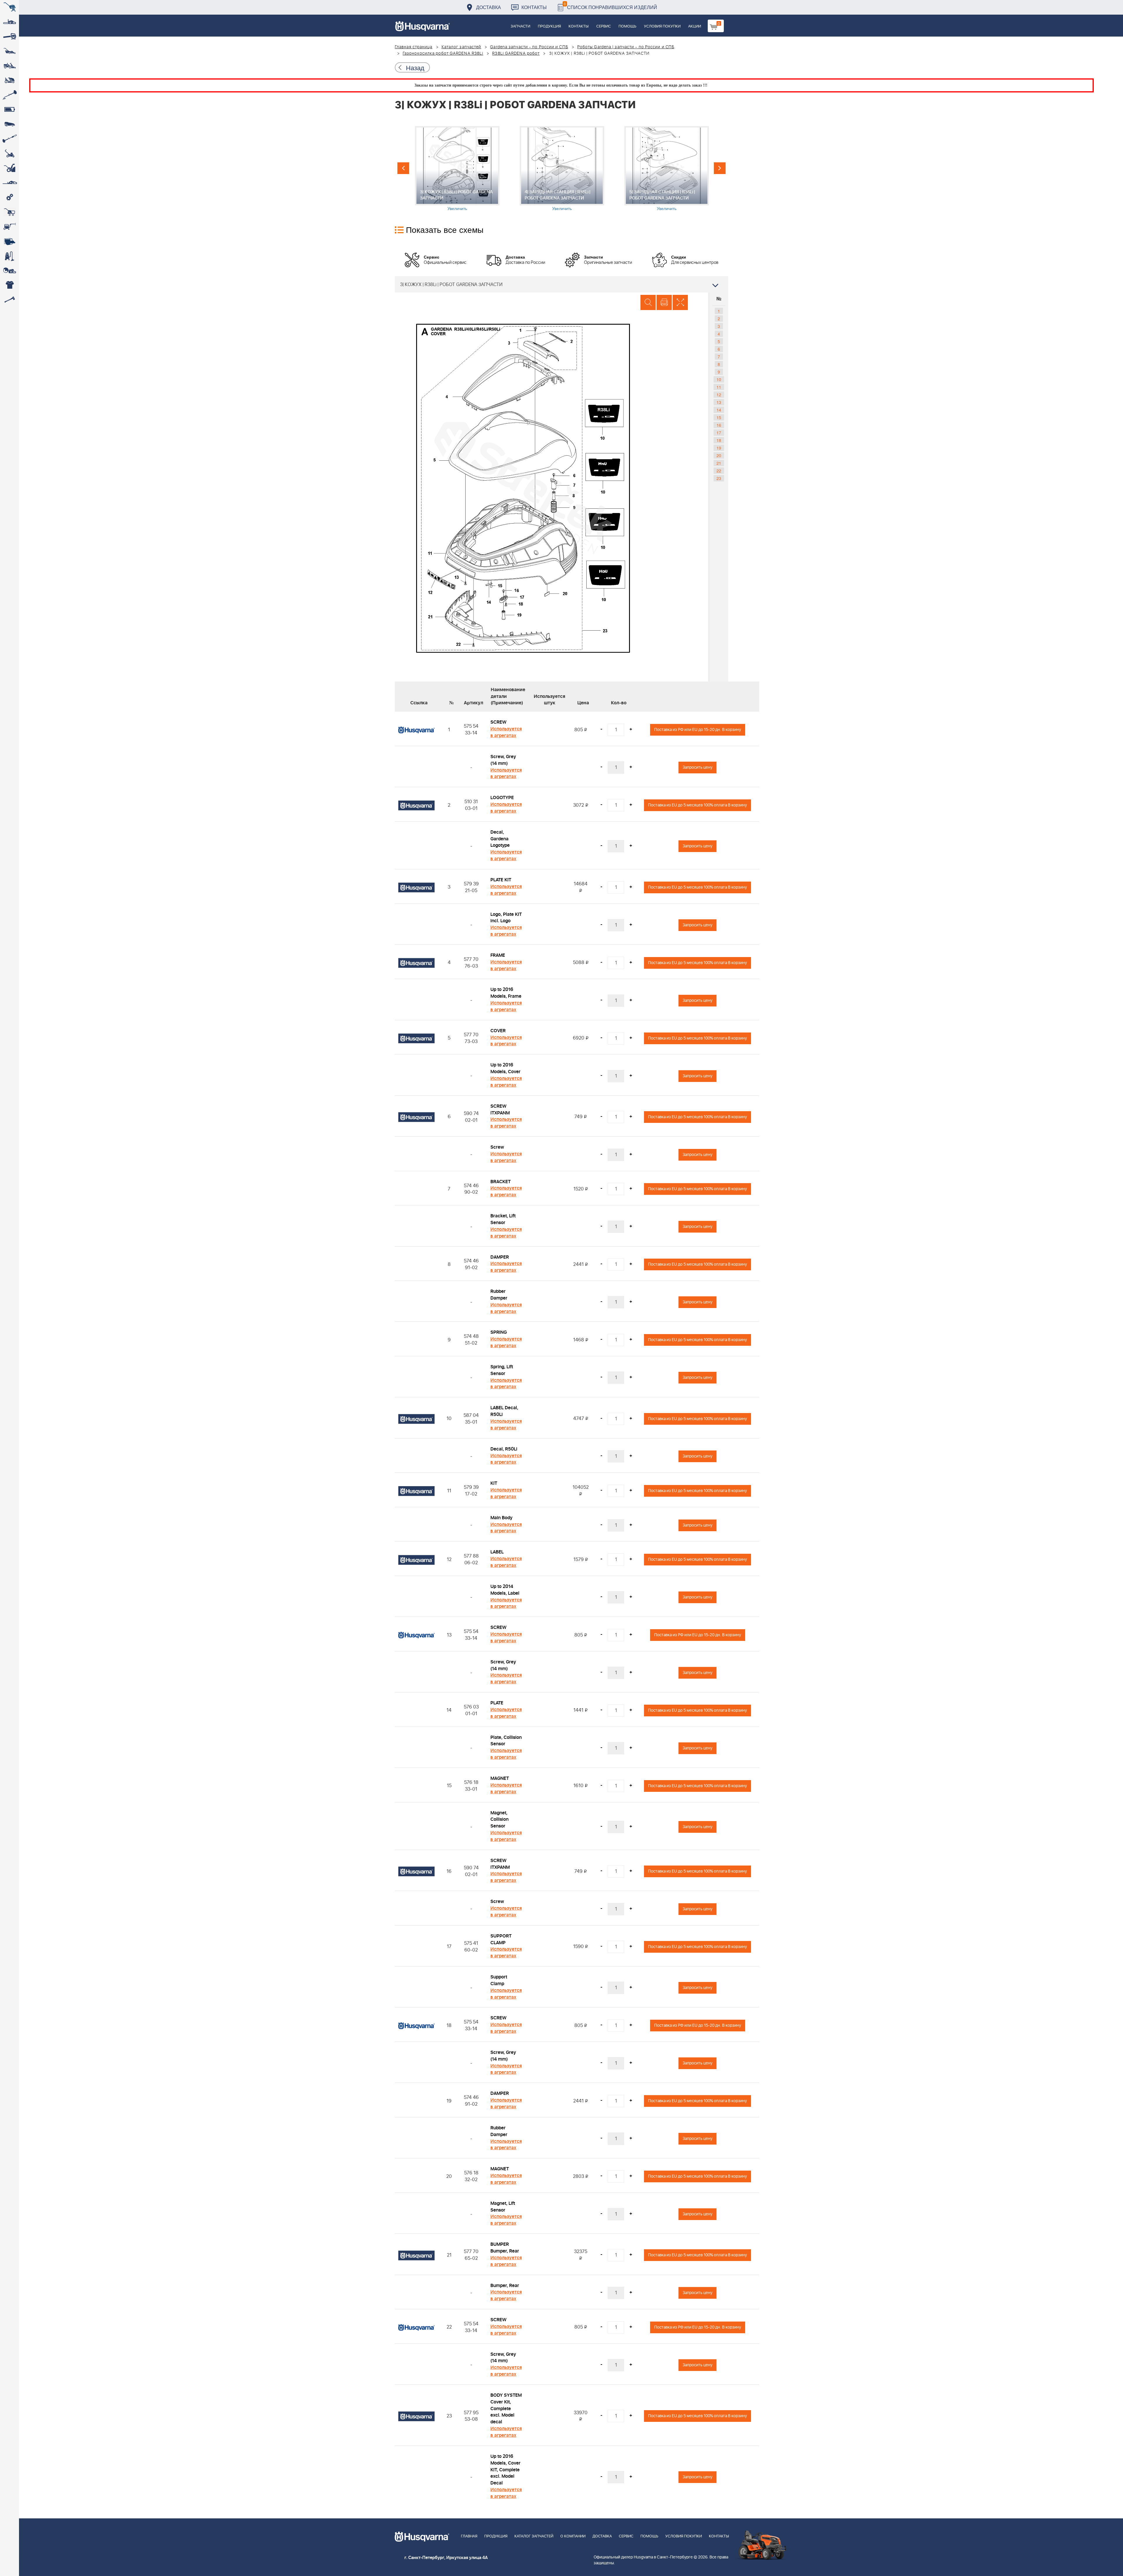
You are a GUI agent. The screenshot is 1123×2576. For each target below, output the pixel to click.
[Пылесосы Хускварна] (10, 256)
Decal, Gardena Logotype (500, 839)
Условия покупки (662, 26)
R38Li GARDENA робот (516, 54)
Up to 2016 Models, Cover (505, 1068)
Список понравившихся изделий (610, 6)
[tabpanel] (457, 169)
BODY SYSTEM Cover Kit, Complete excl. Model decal (506, 2409)
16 (719, 425)
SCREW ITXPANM (500, 1110)
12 (719, 395)
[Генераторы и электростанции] (10, 212)
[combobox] (561, 284)
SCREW (498, 722)
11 (719, 387)
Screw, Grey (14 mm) (503, 760)
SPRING (499, 1332)
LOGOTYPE (502, 798)
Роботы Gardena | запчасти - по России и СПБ (626, 47)
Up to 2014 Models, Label (505, 1590)
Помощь (627, 26)
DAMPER (500, 1257)
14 (719, 410)
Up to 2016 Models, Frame (506, 993)
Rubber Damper (499, 1295)
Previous (403, 168)
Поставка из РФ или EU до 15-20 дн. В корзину (698, 730)
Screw (497, 1147)
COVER (498, 1031)
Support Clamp (499, 1980)
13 (719, 402)
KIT (494, 1483)
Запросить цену (697, 767)
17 (719, 433)
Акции (695, 26)
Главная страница (414, 47)
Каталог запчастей (461, 47)
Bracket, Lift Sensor (503, 1219)
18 (719, 440)
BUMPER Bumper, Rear (505, 2248)
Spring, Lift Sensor (502, 1370)
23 (719, 478)
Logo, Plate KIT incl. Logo (506, 918)
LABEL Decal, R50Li (504, 1411)
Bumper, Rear (505, 2286)
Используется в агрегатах (506, 732)
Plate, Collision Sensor (506, 1741)
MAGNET (500, 1778)
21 (719, 463)
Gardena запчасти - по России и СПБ (529, 47)
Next (720, 168)
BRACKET (501, 1182)
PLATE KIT (501, 880)
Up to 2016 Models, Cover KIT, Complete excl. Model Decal (505, 2470)
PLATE (497, 1703)
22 (719, 471)
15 (719, 417)
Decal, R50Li (504, 1449)
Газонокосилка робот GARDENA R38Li (443, 54)
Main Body (501, 1518)
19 (719, 448)
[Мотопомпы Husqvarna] (10, 241)
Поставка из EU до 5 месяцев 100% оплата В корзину (697, 805)
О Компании (573, 2536)
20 (719, 455)
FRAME (498, 955)
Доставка (489, 7)
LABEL (497, 1552)
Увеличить (457, 208)
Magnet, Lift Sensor (503, 2207)
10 (719, 379)
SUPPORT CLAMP (501, 1939)
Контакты (534, 7)
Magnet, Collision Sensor (500, 1820)
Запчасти (520, 26)
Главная (469, 2536)
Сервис (604, 26)
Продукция (549, 26)
